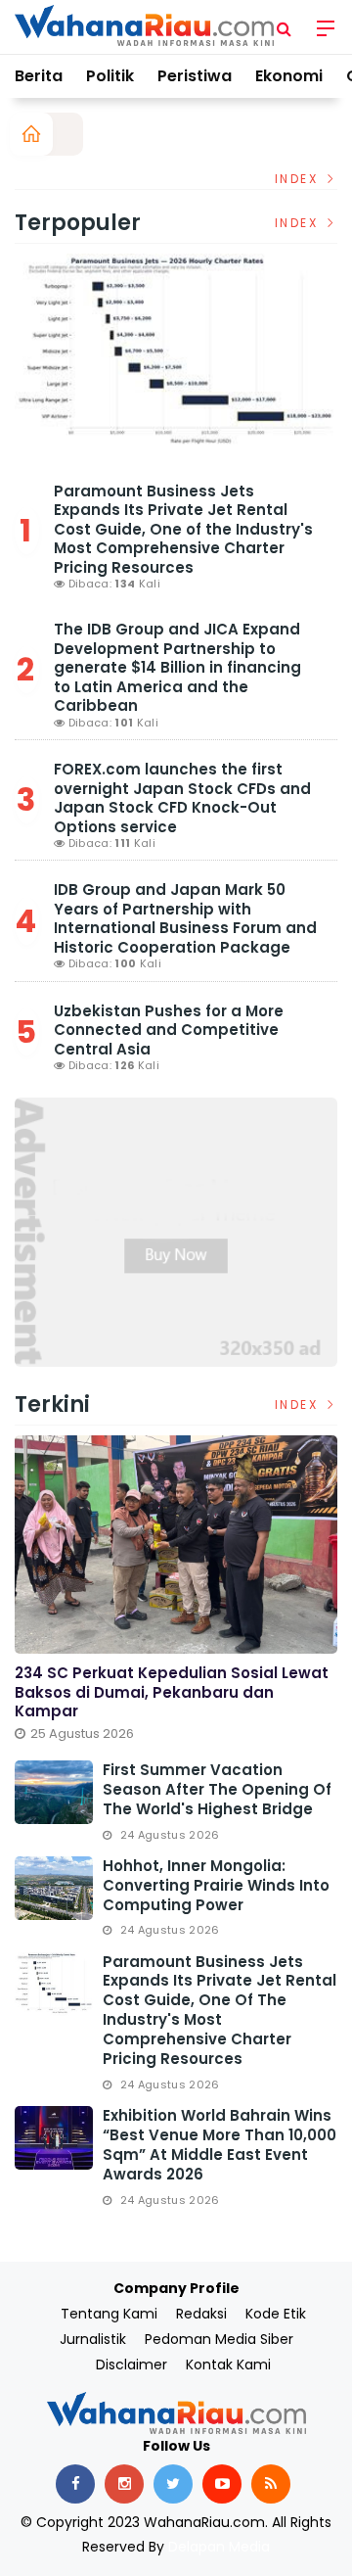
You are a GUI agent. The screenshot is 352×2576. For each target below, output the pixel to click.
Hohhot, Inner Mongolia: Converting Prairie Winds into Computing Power (216, 1885)
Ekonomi (289, 76)
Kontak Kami (228, 2365)
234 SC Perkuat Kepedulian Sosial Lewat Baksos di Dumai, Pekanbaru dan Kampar (172, 1692)
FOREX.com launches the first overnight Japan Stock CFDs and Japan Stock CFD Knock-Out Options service (182, 798)
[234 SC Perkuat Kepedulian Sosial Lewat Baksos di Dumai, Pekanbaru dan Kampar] (176, 1545)
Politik (110, 76)
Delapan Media (219, 2547)
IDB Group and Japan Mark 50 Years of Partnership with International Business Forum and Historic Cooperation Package (185, 918)
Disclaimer (132, 2365)
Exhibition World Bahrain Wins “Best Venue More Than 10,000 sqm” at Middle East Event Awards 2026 (220, 2145)
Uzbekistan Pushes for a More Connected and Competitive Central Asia (169, 1030)
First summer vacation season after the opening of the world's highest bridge (217, 1789)
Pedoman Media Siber (219, 2339)
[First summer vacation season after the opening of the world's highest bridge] (54, 1792)
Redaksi (201, 2314)
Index (299, 179)
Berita (39, 76)
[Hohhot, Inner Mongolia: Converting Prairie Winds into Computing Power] (54, 1888)
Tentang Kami (109, 2314)
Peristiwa (195, 76)
